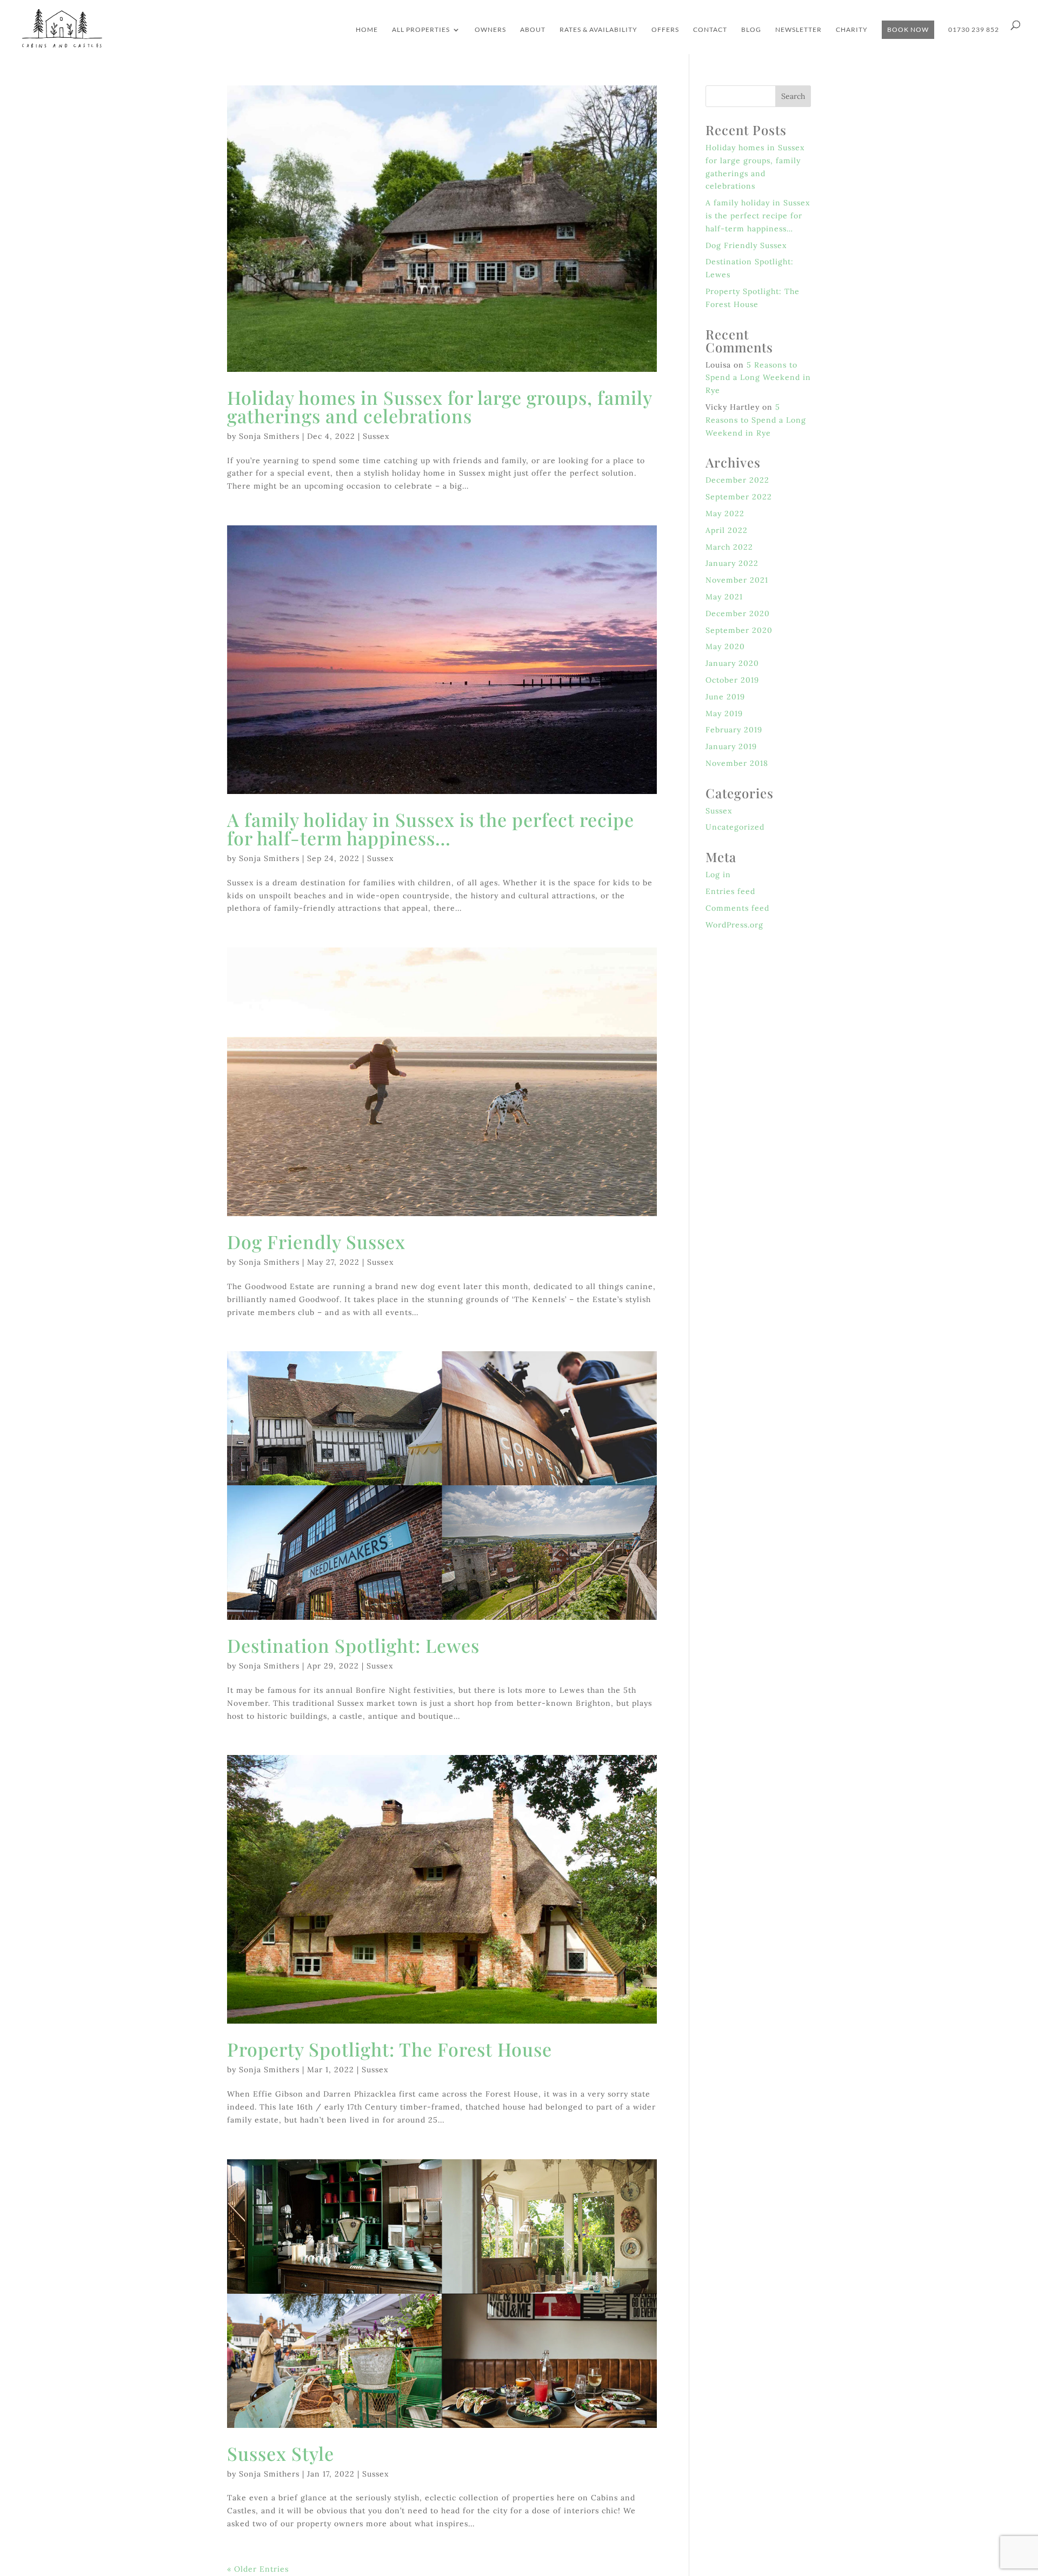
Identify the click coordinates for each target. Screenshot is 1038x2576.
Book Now (908, 29)
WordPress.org (734, 925)
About (533, 30)
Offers (665, 30)
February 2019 (734, 730)
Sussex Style (281, 2453)
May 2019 (724, 713)
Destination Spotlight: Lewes (353, 1645)
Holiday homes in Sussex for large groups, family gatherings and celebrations (440, 406)
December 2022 (737, 480)
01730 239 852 (974, 30)
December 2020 (738, 613)
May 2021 (724, 597)
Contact (710, 30)
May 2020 (725, 646)
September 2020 (739, 630)
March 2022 (729, 547)
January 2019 (731, 746)
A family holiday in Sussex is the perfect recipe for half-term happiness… (431, 829)
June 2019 (725, 697)
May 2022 (725, 513)
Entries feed (730, 891)
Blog (751, 30)
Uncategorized (735, 827)
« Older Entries (258, 2569)
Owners (490, 30)
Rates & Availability (598, 30)
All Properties (421, 30)
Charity (852, 30)
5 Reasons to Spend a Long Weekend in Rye (758, 378)
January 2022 (732, 563)
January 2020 (732, 663)
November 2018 (737, 763)
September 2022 (739, 497)
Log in (718, 875)
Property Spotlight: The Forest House (390, 2049)
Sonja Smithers (269, 436)
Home (367, 30)
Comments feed (737, 908)
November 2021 (737, 580)
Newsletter (799, 30)
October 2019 (732, 680)
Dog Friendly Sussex (316, 1242)
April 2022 (727, 530)
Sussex (376, 436)
